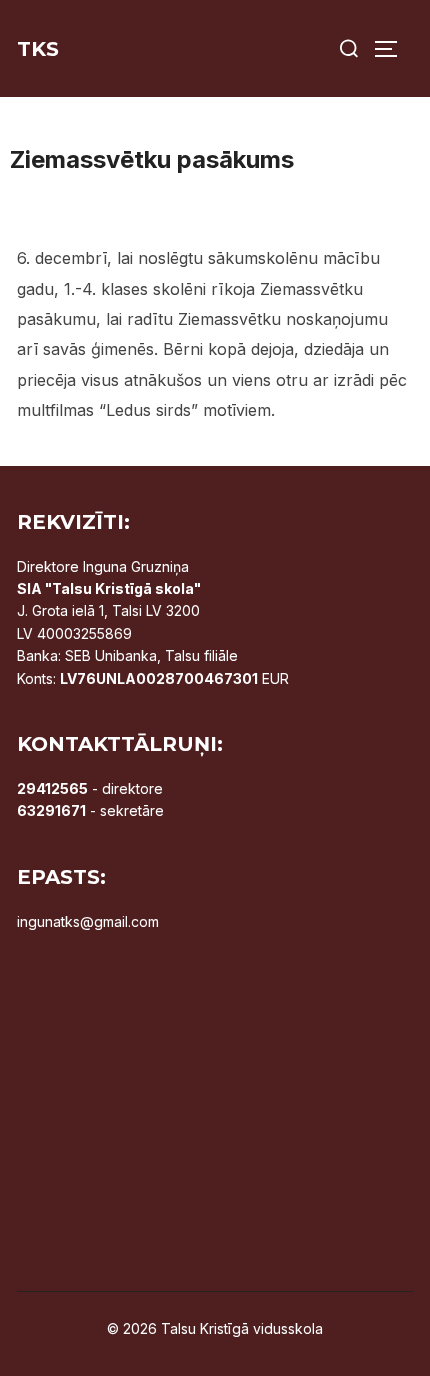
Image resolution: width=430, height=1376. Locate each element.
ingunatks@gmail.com (88, 921)
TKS (38, 49)
